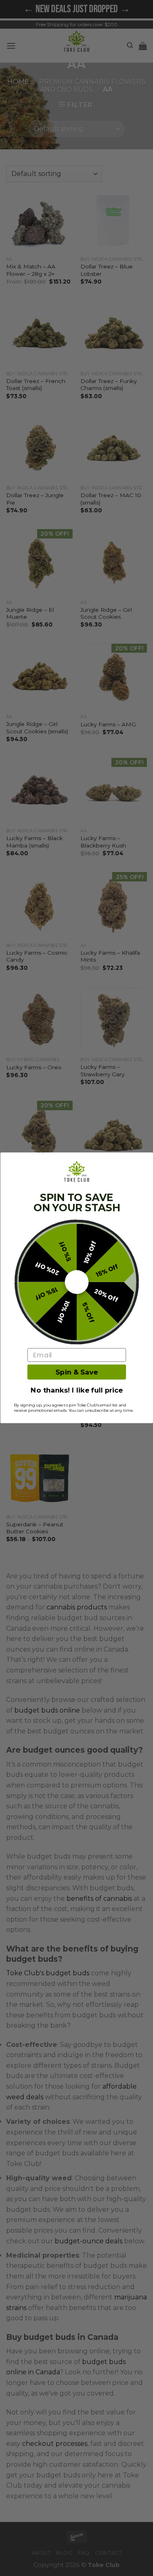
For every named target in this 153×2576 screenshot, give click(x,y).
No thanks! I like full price (77, 1391)
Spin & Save (76, 1372)
